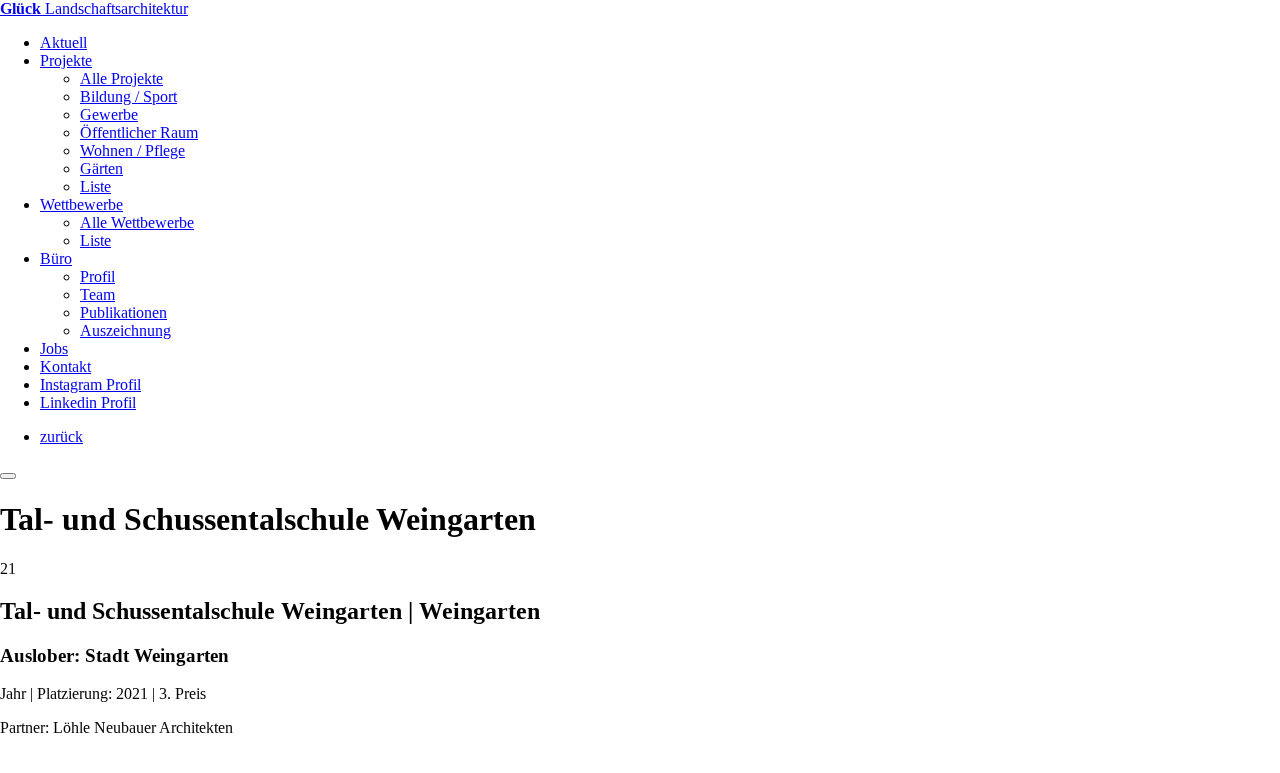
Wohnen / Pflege (132, 150)
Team (97, 294)
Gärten (101, 168)
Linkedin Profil (88, 402)
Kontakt (65, 366)
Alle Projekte (121, 78)
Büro (56, 258)
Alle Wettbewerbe (137, 222)
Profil (97, 276)
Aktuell (63, 42)
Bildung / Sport (128, 96)
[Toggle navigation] (8, 476)
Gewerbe (109, 114)
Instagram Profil (90, 384)
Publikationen (123, 312)
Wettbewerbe (81, 204)
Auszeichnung (125, 330)
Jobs (54, 348)
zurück (61, 436)
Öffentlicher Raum (139, 132)
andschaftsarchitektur (94, 8)
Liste (95, 186)
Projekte (66, 60)
